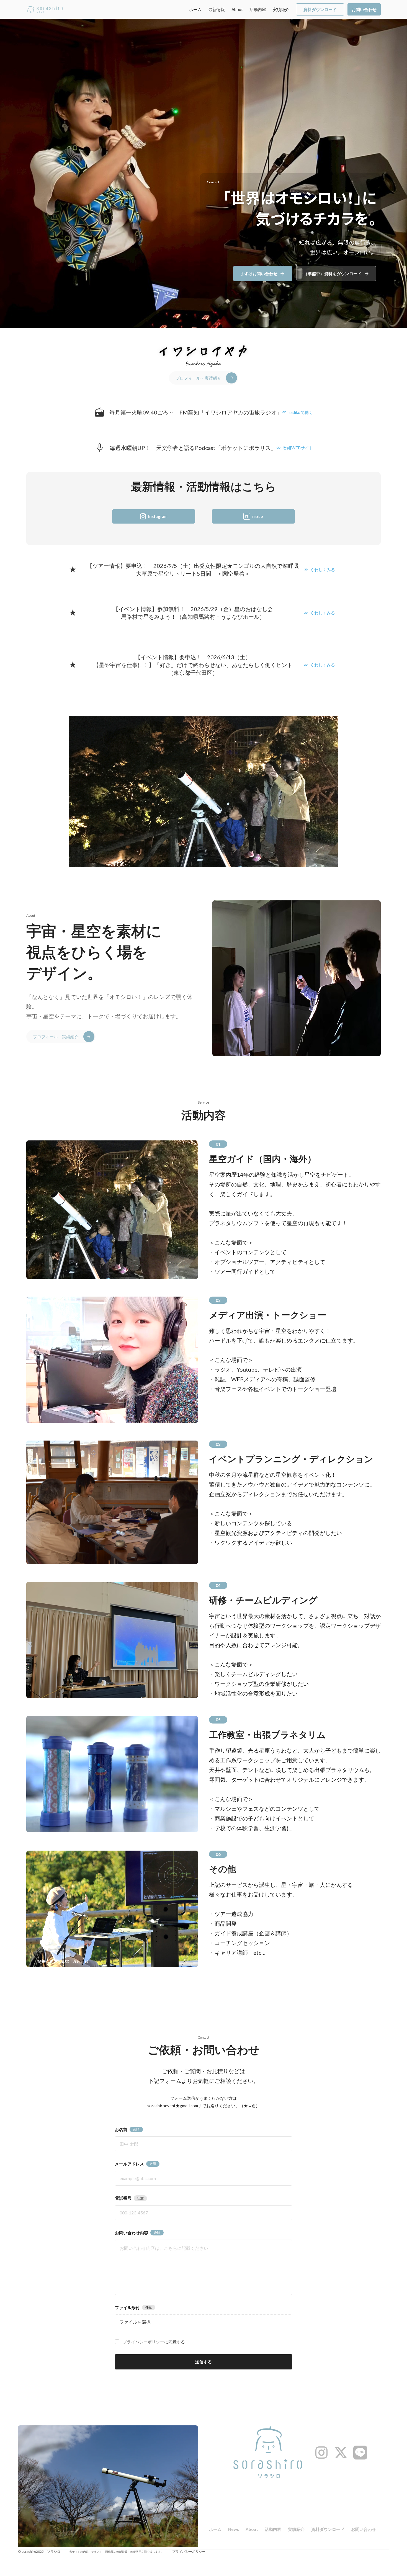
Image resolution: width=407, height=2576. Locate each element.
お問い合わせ (364, 2529)
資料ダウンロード (328, 2529)
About (237, 9)
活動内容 (258, 9)
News (234, 2529)
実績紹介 (281, 9)
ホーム (195, 9)
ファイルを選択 (135, 2322)
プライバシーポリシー (143, 2342)
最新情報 (217, 9)
